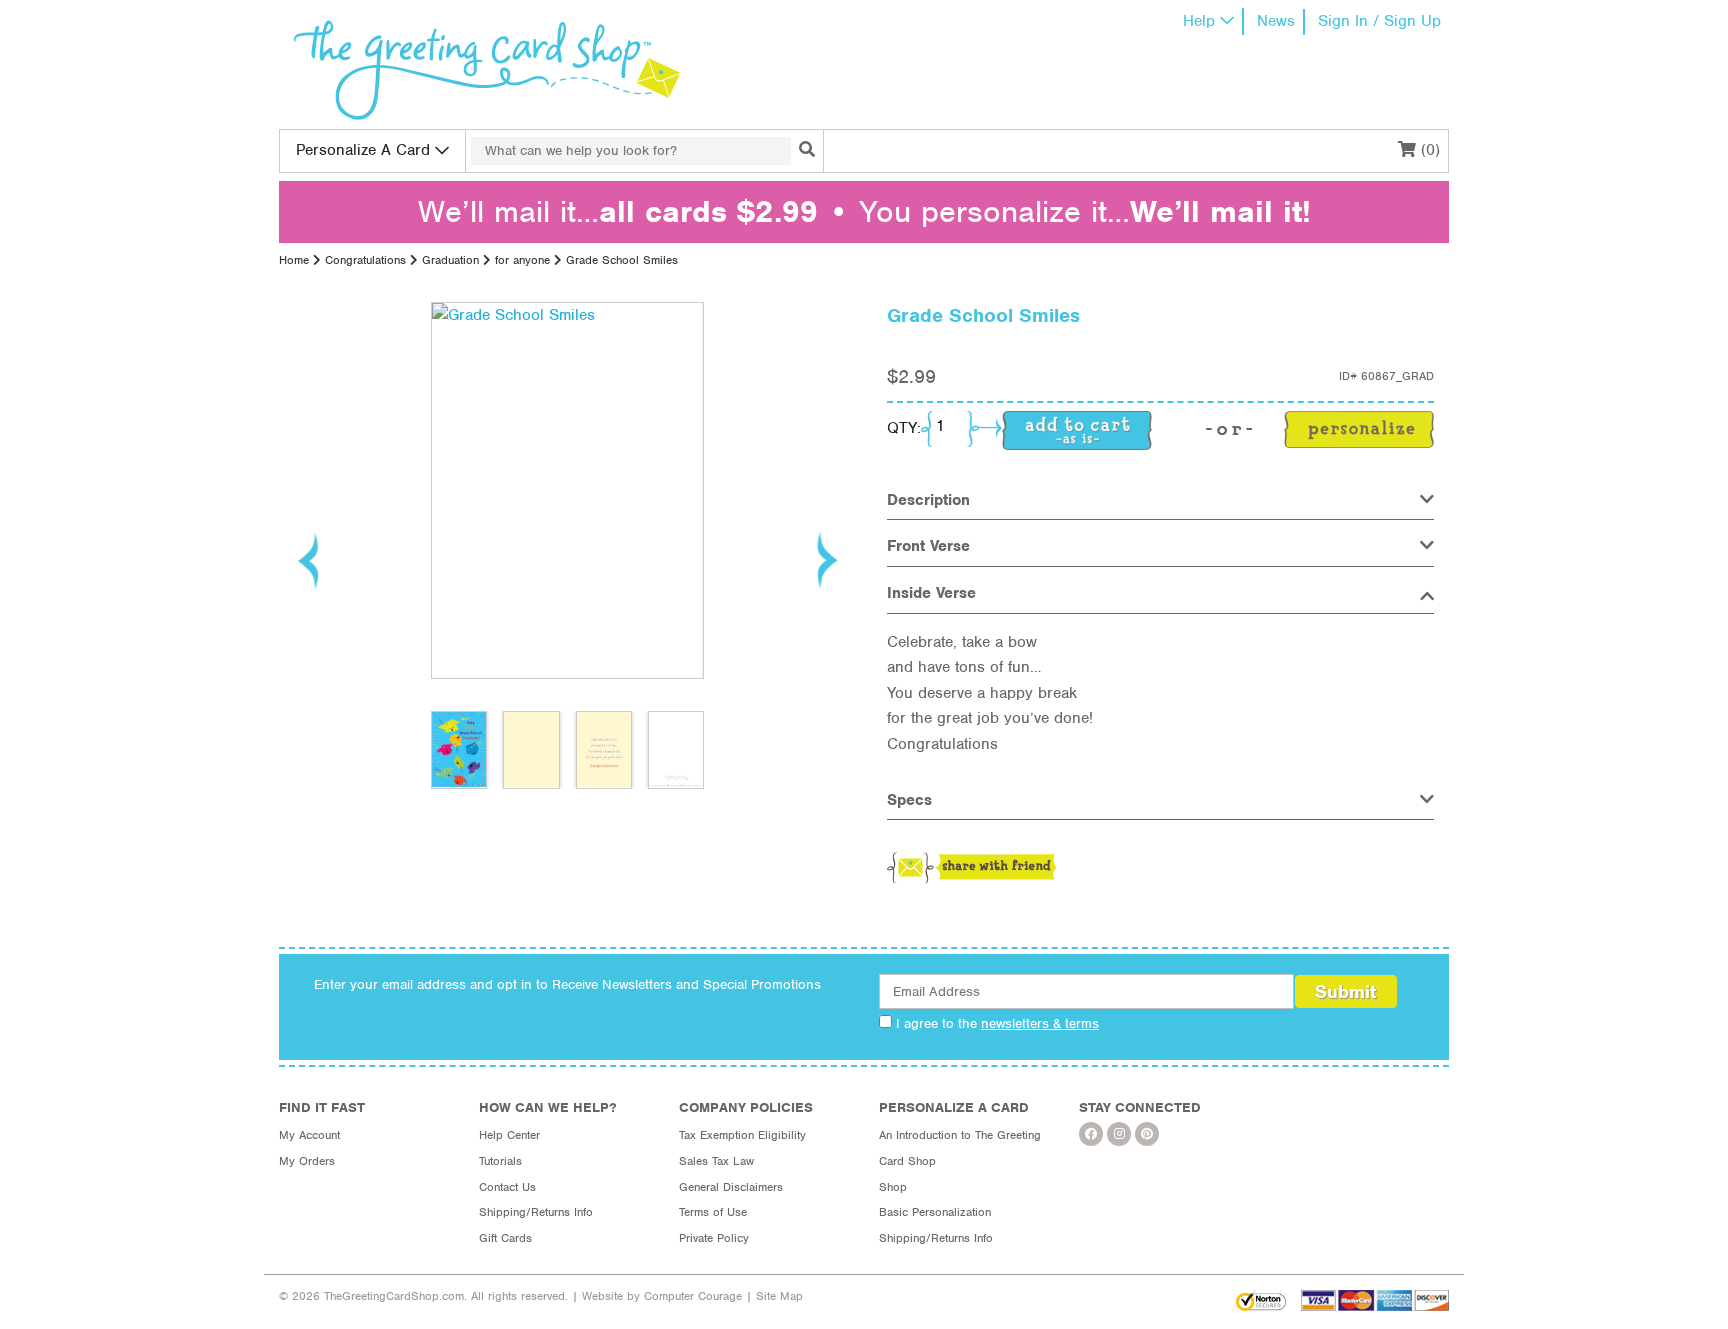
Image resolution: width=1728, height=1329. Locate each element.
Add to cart (1077, 430)
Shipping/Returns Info (536, 1212)
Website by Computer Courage (662, 1296)
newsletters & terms (1040, 1023)
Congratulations (365, 260)
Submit (1345, 991)
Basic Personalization (935, 1212)
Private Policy (714, 1238)
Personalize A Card (363, 150)
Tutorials (500, 1161)
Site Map (779, 1296)
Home (294, 260)
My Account (309, 1135)
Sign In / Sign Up (1379, 21)
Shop (893, 1187)
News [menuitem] (1276, 21)
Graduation (450, 260)
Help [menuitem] (1199, 21)
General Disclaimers (731, 1187)
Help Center (509, 1135)
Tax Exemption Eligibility (742, 1135)
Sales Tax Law (716, 1161)
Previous (309, 560)
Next (826, 560)
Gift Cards (505, 1238)
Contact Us (507, 1187)
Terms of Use (713, 1212)
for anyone (522, 260)
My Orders (307, 1161)
